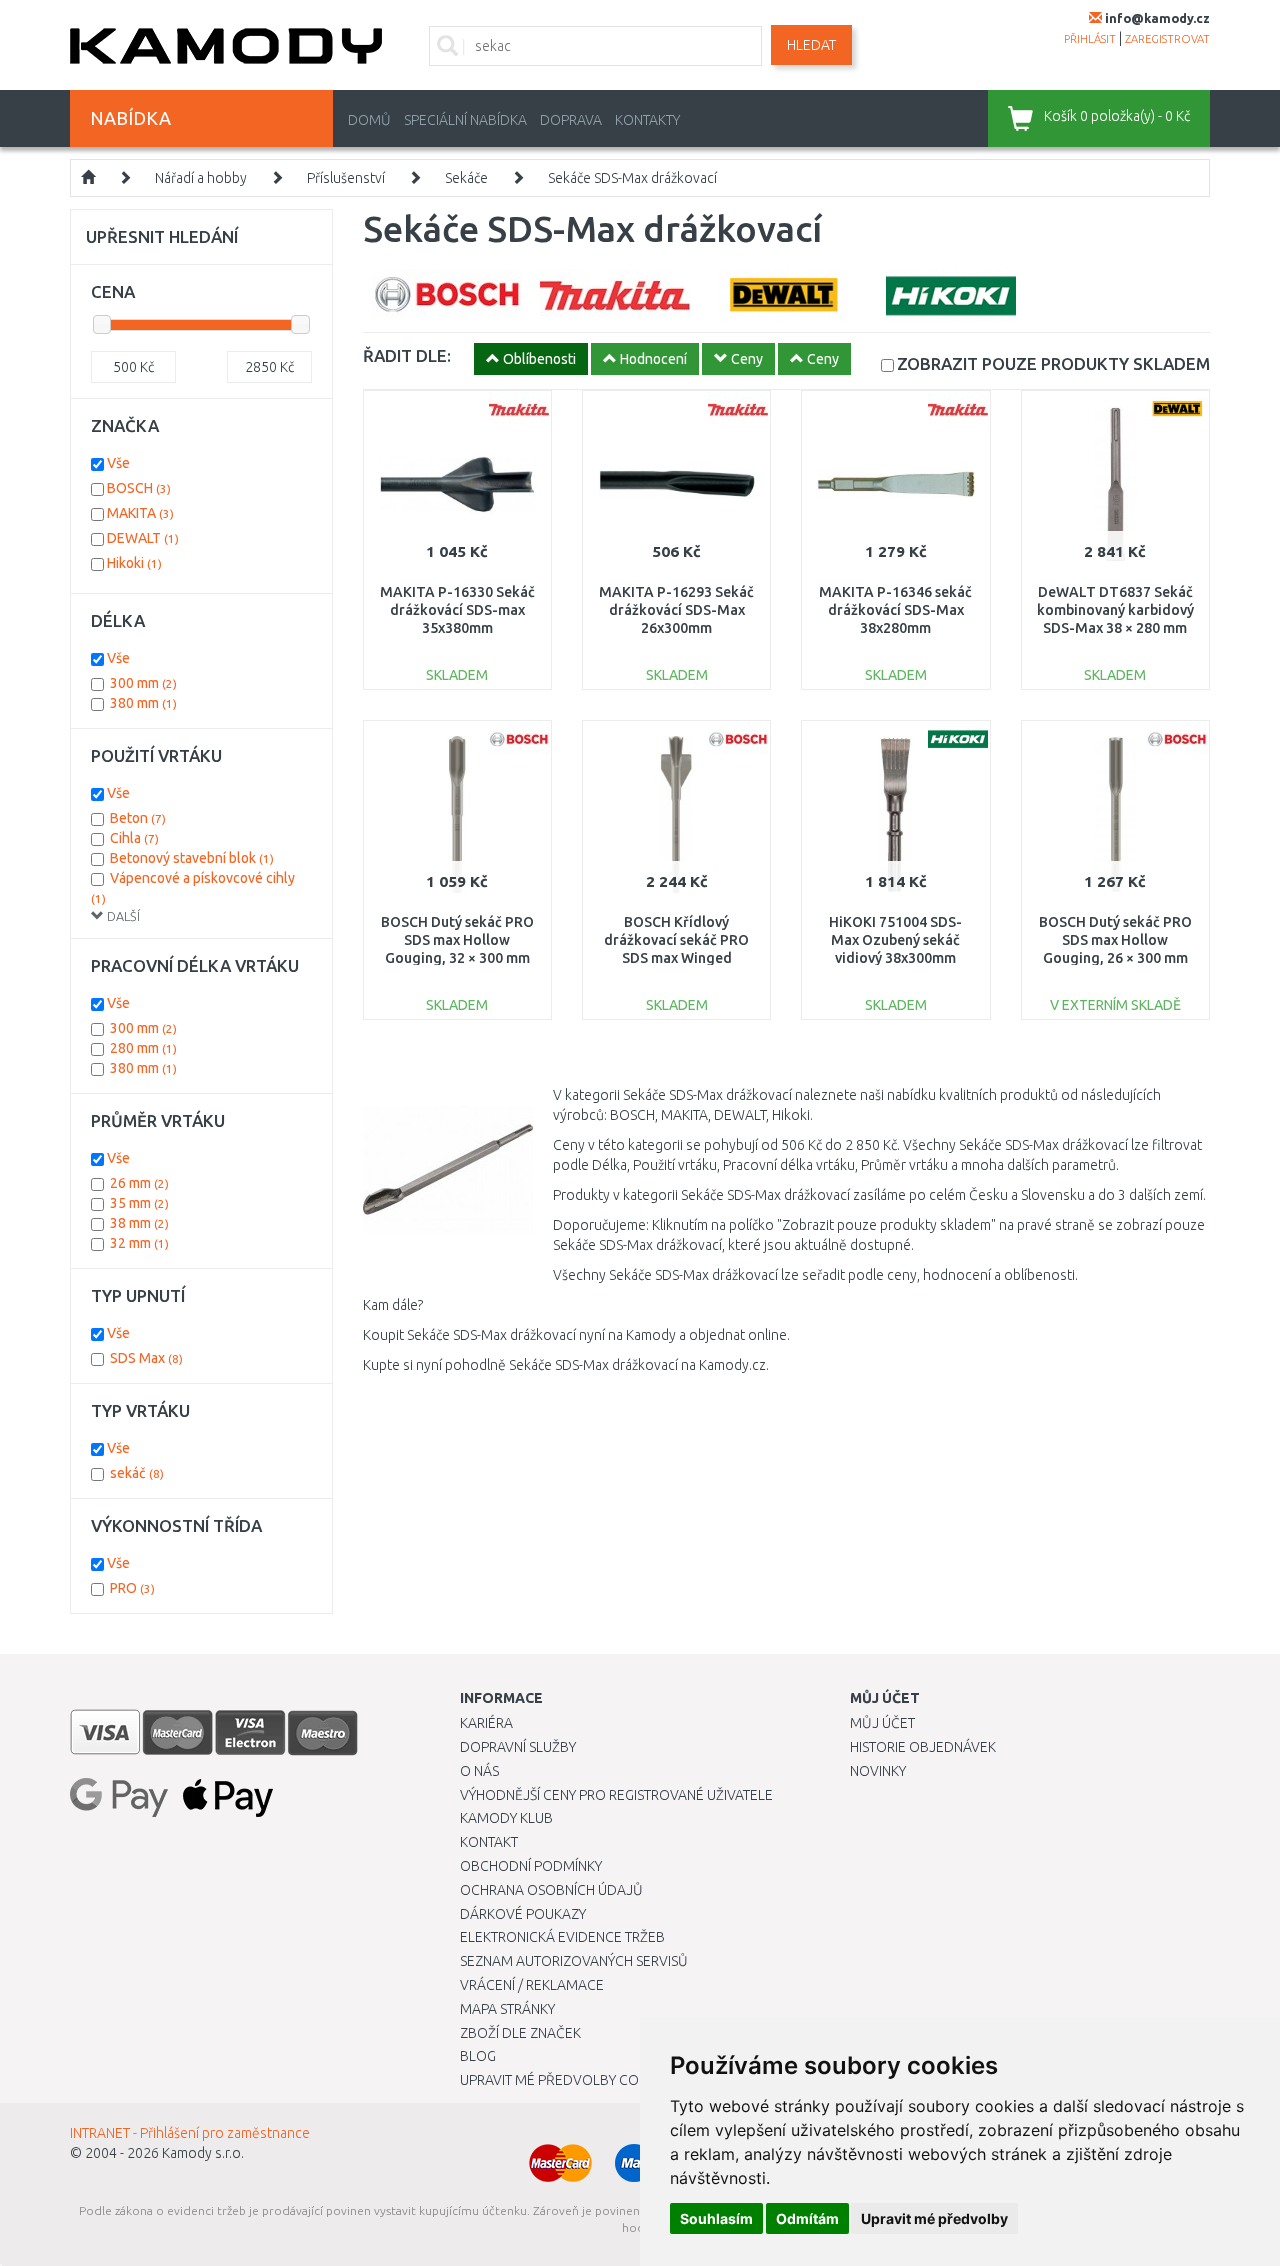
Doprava (571, 120)
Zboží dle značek (520, 2033)
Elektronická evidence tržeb (562, 1937)
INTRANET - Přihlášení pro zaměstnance (190, 2133)
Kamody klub (506, 1818)
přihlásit (1090, 39)
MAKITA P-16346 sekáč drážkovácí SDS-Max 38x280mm (895, 610)
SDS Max (146, 1358)
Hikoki (134, 563)
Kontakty (647, 120)
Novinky (878, 1771)
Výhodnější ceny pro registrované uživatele (616, 1795)
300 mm (143, 683)
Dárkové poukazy (523, 1914)
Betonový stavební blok (192, 858)
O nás (479, 1771)
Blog (478, 2056)
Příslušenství (346, 178)
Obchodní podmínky (531, 1866)
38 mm (139, 1223)
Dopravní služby (518, 1747)
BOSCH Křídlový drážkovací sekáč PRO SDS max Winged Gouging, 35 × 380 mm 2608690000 (676, 958)
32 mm (139, 1243)
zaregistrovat (1167, 39)
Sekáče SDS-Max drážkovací (632, 178)
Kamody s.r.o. (203, 2153)
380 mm (143, 703)
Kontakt (489, 1842)
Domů (369, 120)
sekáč (137, 1473)
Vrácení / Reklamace (532, 1985)
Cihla (134, 838)
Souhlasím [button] (716, 2218)
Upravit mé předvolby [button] (934, 2218)
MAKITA (140, 513)
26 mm (139, 1183)
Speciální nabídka (465, 120)
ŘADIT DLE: (407, 355)
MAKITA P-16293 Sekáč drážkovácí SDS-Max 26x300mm (676, 610)
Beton (138, 818)
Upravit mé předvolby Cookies (568, 2080)
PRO (132, 1588)
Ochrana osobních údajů (551, 1890)
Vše (118, 463)
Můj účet (882, 1723)
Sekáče (466, 178)
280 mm (143, 1048)
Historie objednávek (923, 1747)
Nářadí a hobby (201, 178)
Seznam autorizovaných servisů (574, 1961)
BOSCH (139, 488)
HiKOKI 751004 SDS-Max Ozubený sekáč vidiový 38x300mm (895, 940)
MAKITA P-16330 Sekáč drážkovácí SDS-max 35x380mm (457, 610)
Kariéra (486, 1723)
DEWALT (143, 538)
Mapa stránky (507, 2009)
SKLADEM (1053, 363)
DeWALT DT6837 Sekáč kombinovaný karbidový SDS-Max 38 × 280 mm (1115, 610)
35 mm (139, 1203)
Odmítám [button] (807, 2218)
